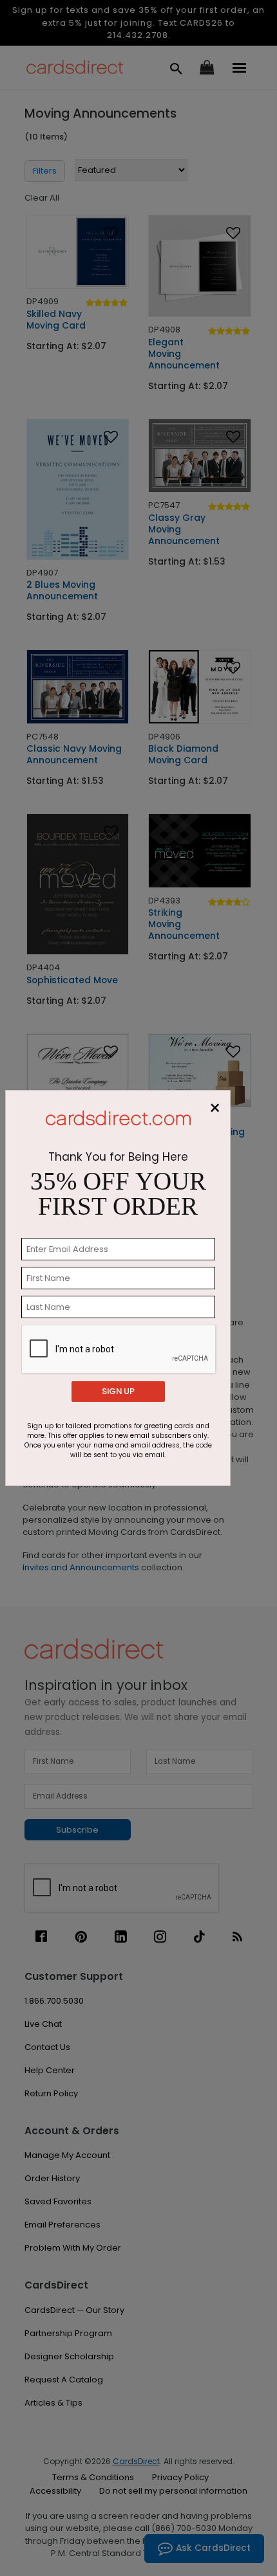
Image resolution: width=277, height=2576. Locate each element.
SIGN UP (118, 1391)
